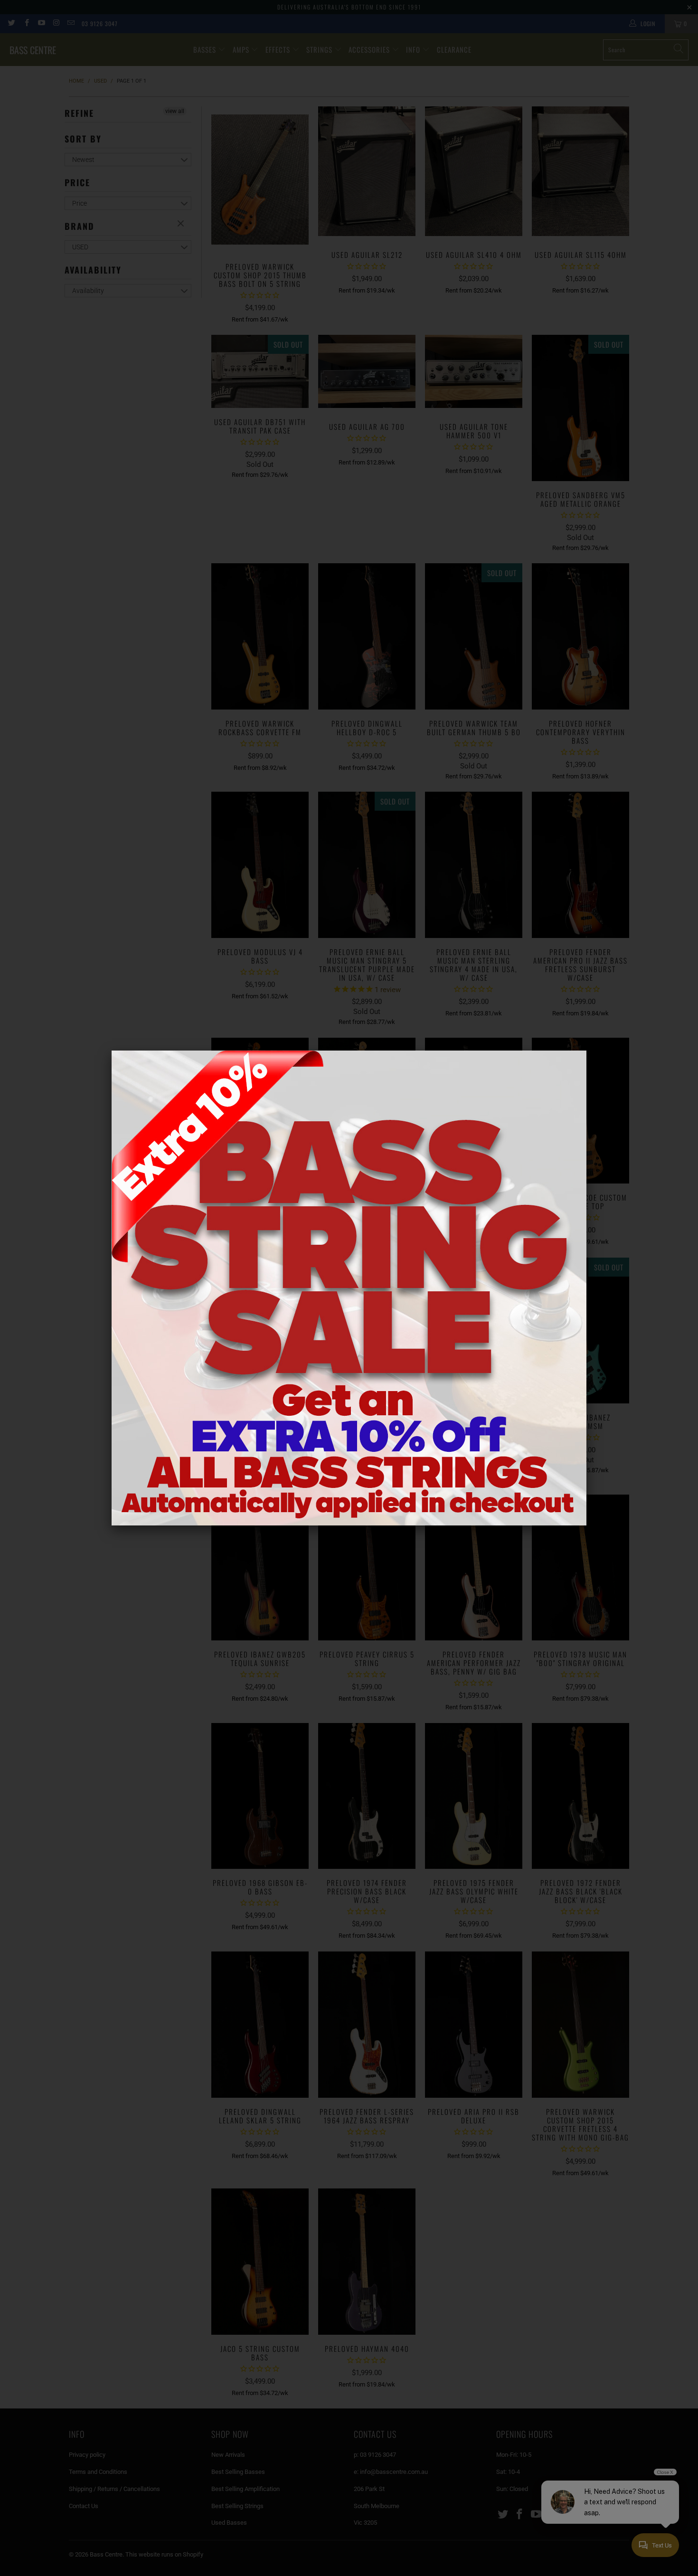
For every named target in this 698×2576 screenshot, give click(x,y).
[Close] (586, 1051)
